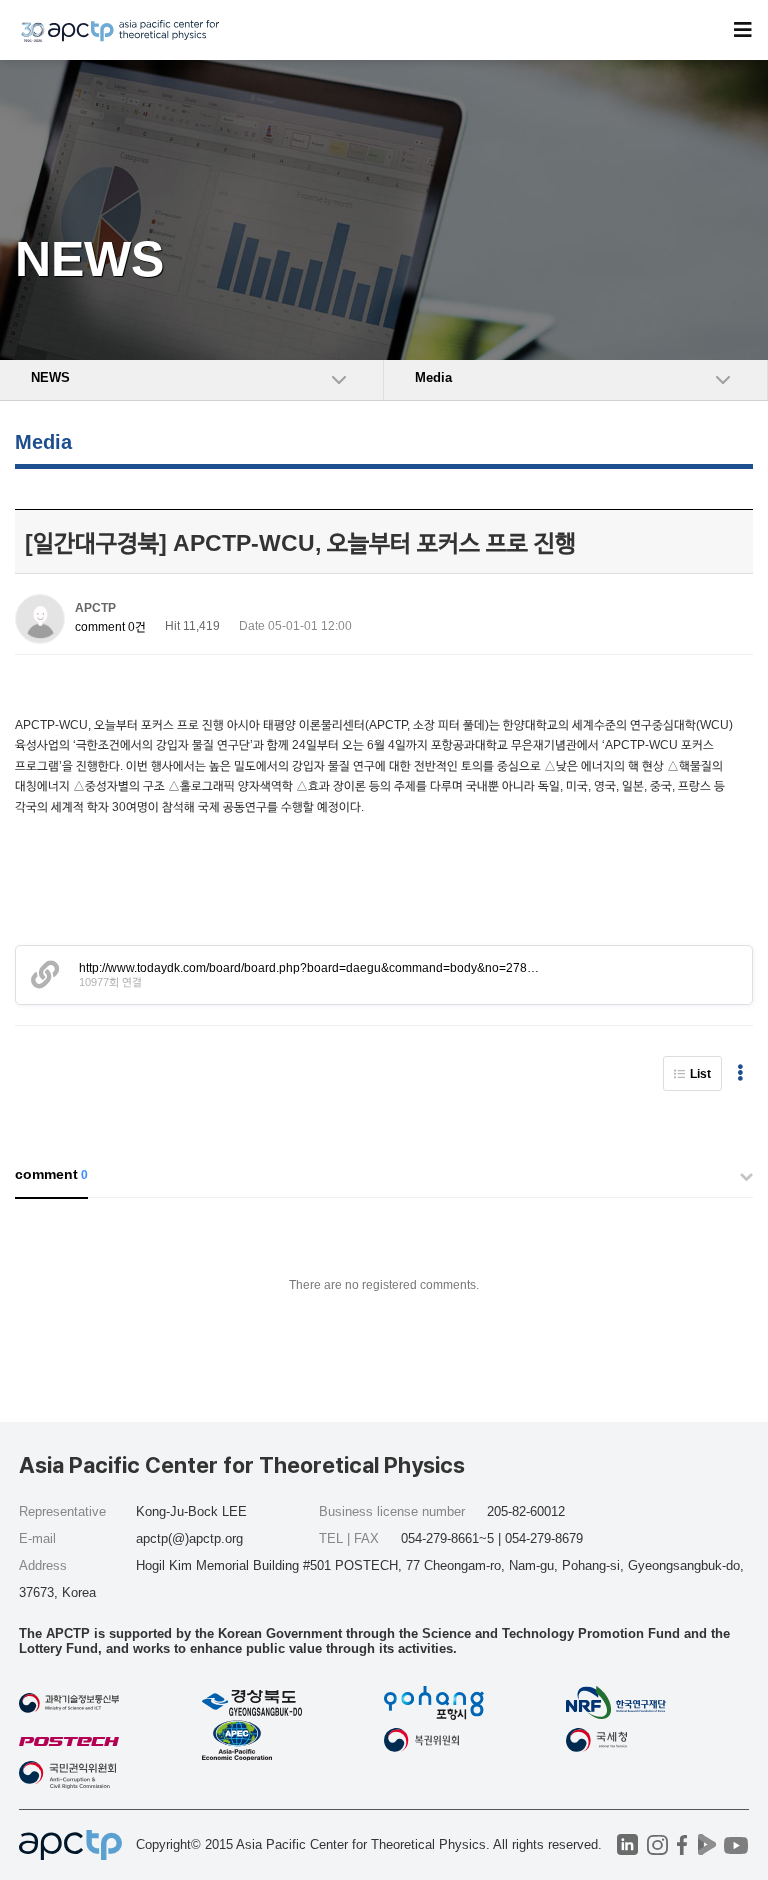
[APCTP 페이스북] (682, 1844)
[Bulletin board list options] (740, 1073)
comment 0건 (110, 627)
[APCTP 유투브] (736, 1844)
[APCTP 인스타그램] (657, 1844)
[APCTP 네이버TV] (707, 1844)
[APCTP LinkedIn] (627, 1844)
